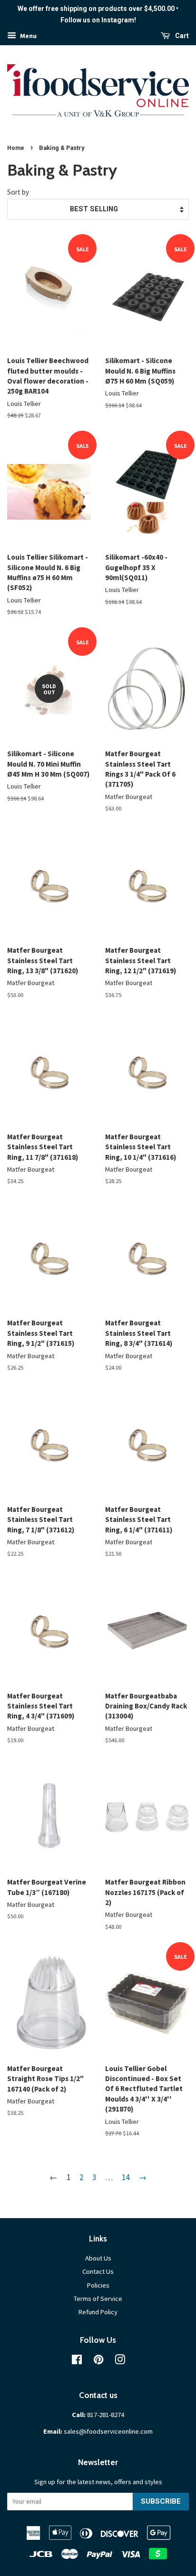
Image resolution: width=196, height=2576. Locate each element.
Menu (28, 36)
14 (126, 2177)
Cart (181, 36)
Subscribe (161, 2501)
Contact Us (98, 2271)
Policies (98, 2285)
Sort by (18, 192)
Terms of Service (98, 2299)
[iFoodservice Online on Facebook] (77, 2361)
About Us (98, 2258)
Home (16, 148)
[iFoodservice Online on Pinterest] (98, 2361)
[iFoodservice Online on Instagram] (120, 2361)
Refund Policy (98, 2312)
